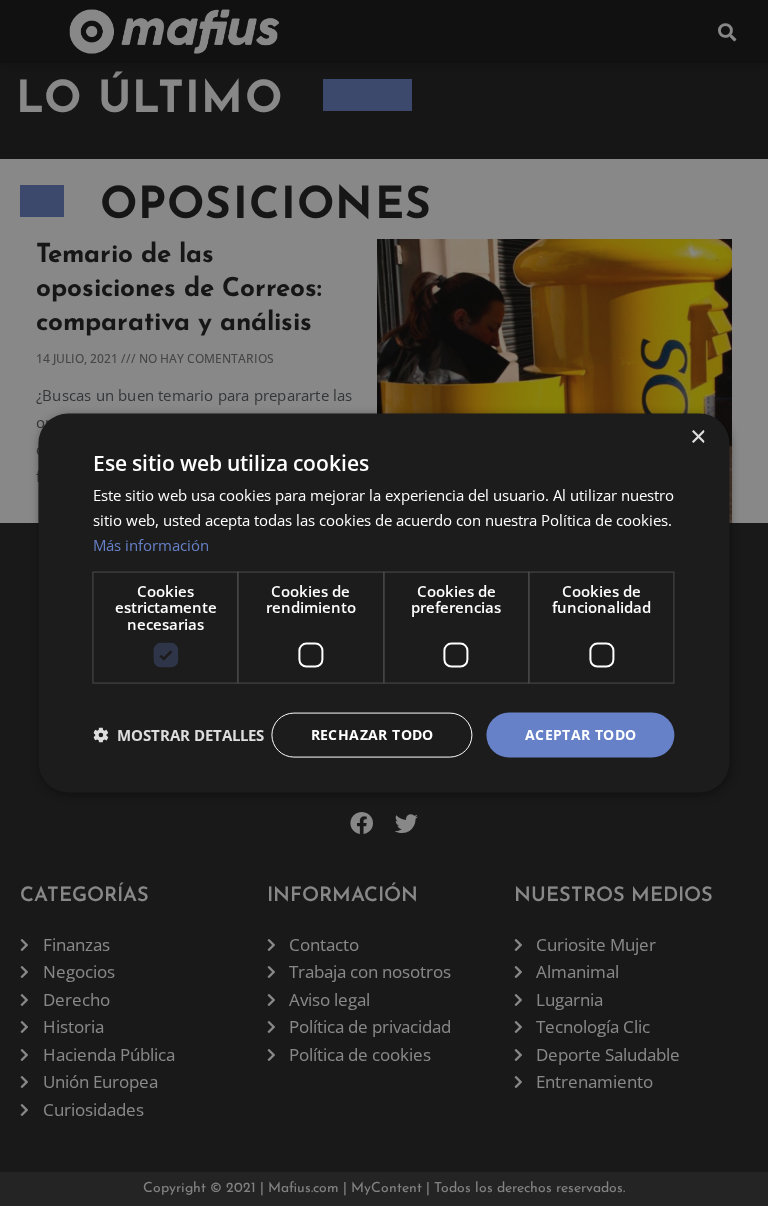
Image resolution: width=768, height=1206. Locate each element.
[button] (178, 735)
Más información (151, 544)
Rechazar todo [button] (372, 734)
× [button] (697, 437)
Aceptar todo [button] (581, 734)
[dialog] (383, 603)
